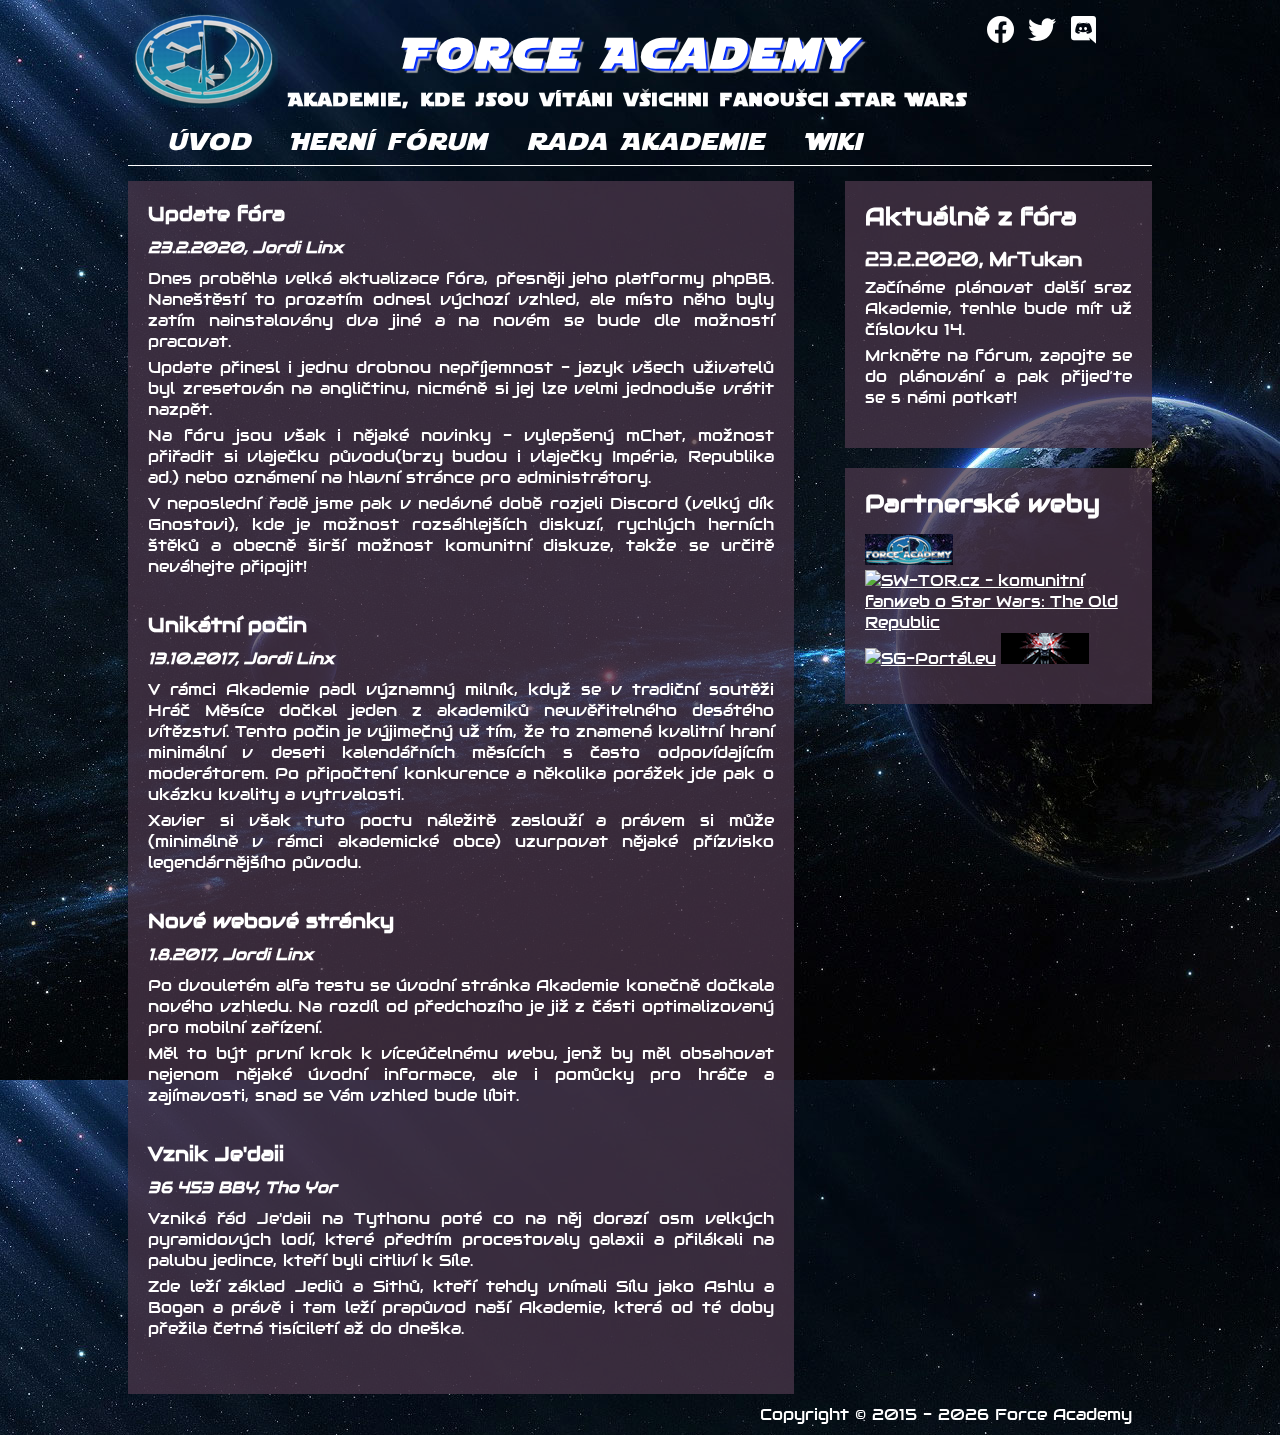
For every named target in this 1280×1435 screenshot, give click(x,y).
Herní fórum (389, 139)
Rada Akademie (646, 139)
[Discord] (1083, 30)
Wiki (833, 139)
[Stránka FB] (1001, 30)
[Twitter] (1042, 30)
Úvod (209, 139)
